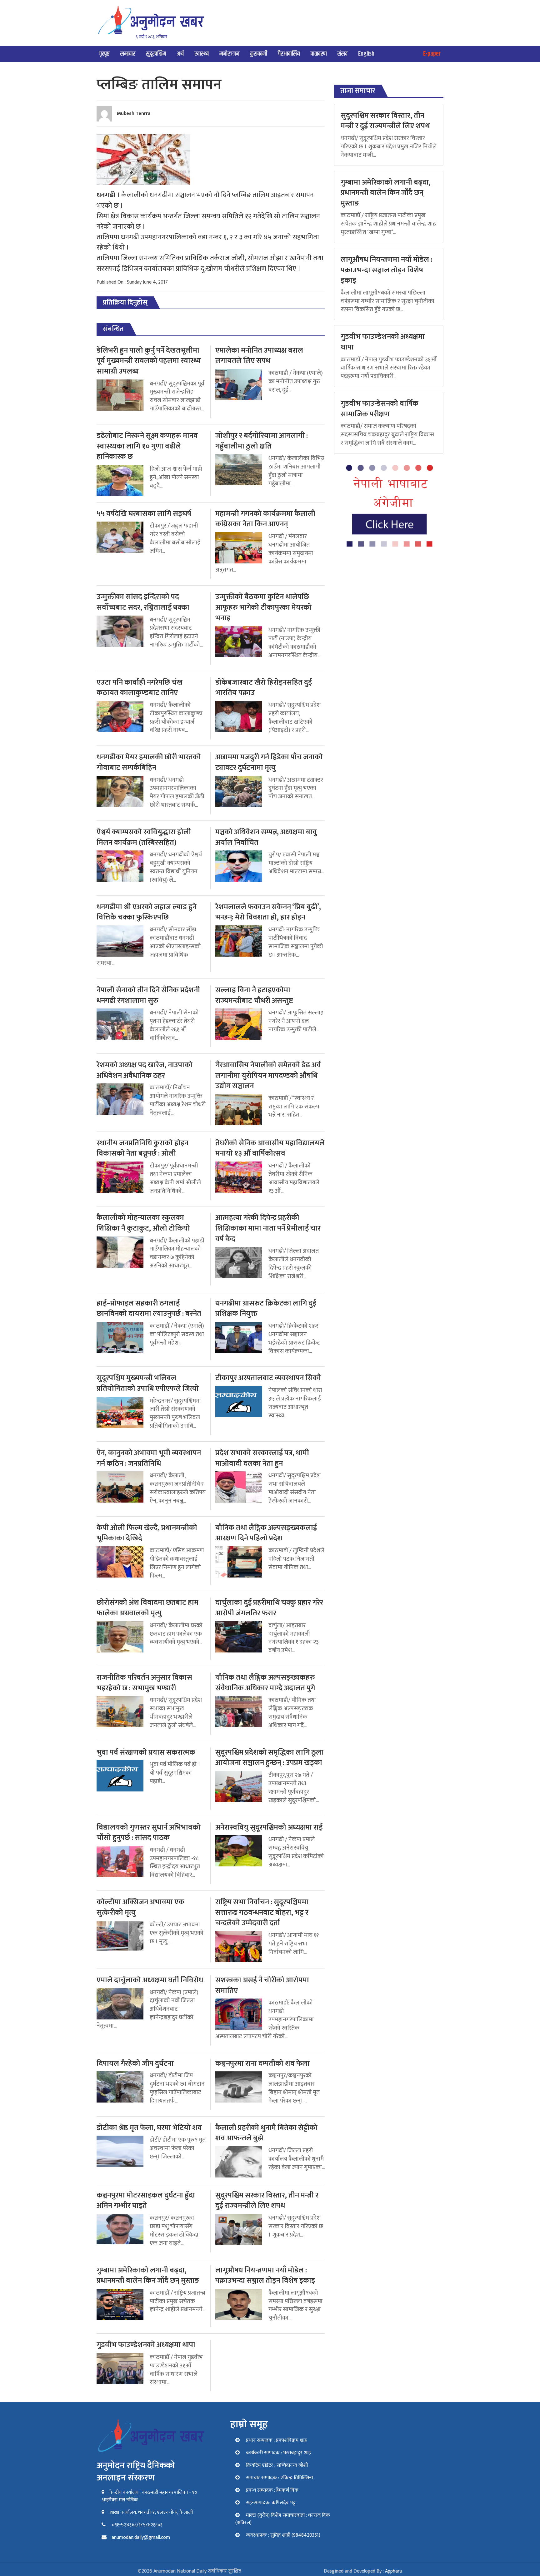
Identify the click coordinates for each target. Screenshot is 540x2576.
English (366, 54)
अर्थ (180, 54)
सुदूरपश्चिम (156, 54)
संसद (342, 54)
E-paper (432, 54)
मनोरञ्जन (229, 54)
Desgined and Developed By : (363, 2571)
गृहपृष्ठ (104, 54)
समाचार (128, 54)
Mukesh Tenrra (134, 114)
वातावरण (319, 54)
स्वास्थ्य (202, 54)
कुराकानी (259, 54)
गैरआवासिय (289, 54)
